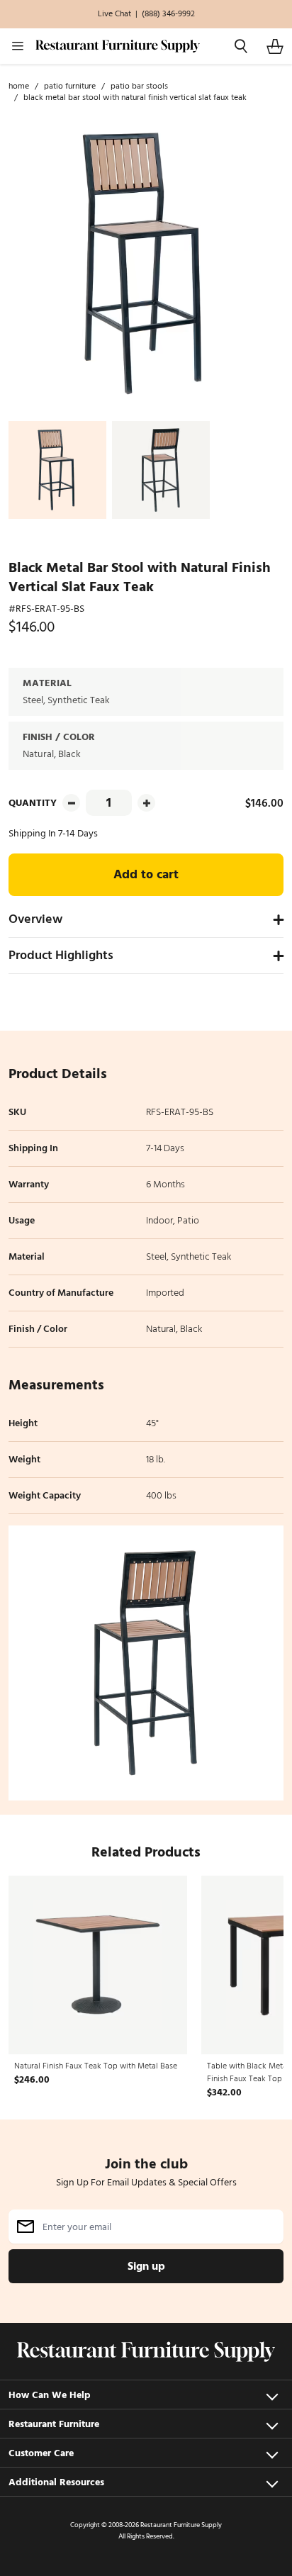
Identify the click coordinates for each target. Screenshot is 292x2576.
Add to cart (146, 874)
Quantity (33, 803)
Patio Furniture (70, 86)
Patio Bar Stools (139, 86)
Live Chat (114, 14)
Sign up (146, 2266)
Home (19, 86)
